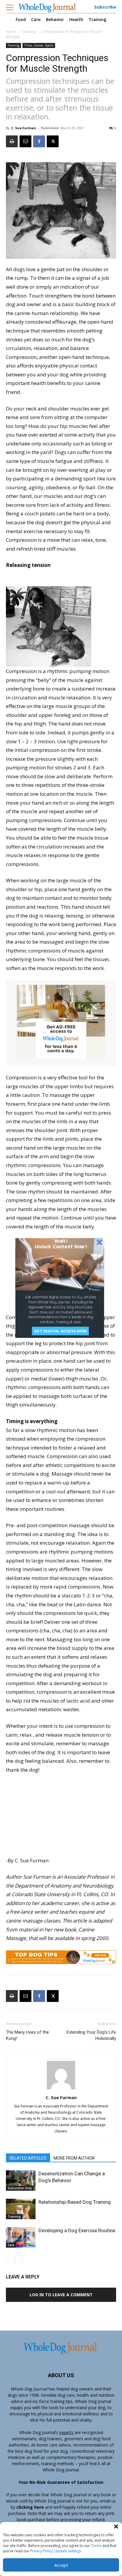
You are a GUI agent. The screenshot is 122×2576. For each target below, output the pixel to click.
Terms (96, 2546)
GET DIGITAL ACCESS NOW (60, 1331)
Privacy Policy (41, 2551)
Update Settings (68, 2551)
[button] (116, 2527)
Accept (61, 2565)
